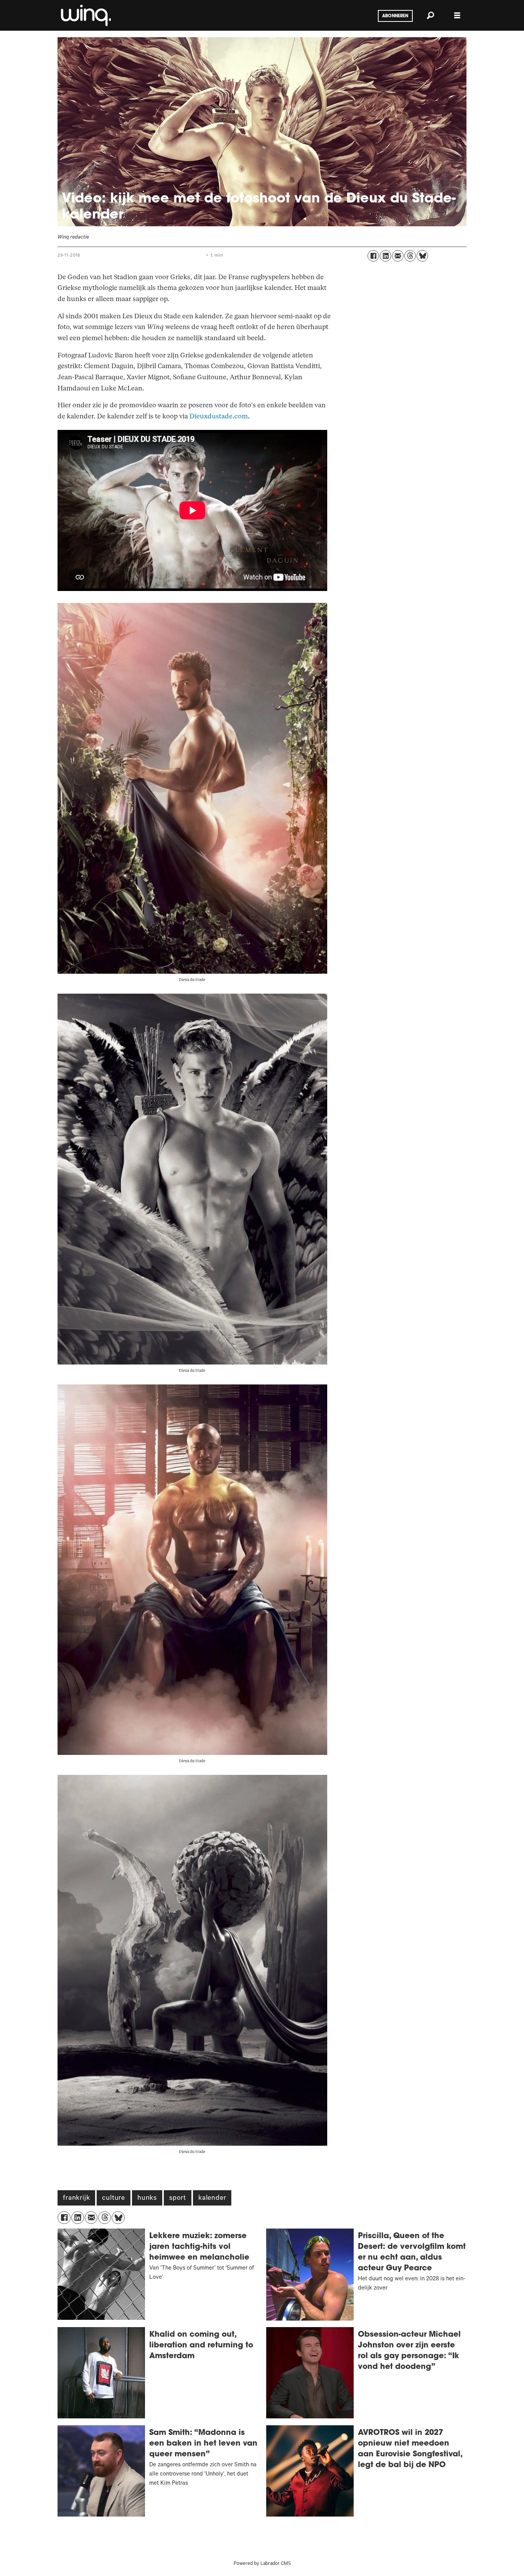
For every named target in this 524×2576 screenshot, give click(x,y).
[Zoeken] (430, 15)
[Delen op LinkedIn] (386, 256)
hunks (147, 2199)
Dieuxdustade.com (219, 416)
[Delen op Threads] (410, 256)
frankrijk (76, 2199)
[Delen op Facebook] (373, 256)
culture (114, 2199)
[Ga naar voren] (85, 15)
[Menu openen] (457, 16)
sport (178, 2199)
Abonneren (395, 16)
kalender (212, 2199)
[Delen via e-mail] (398, 256)
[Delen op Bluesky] (422, 256)
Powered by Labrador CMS (262, 2564)
